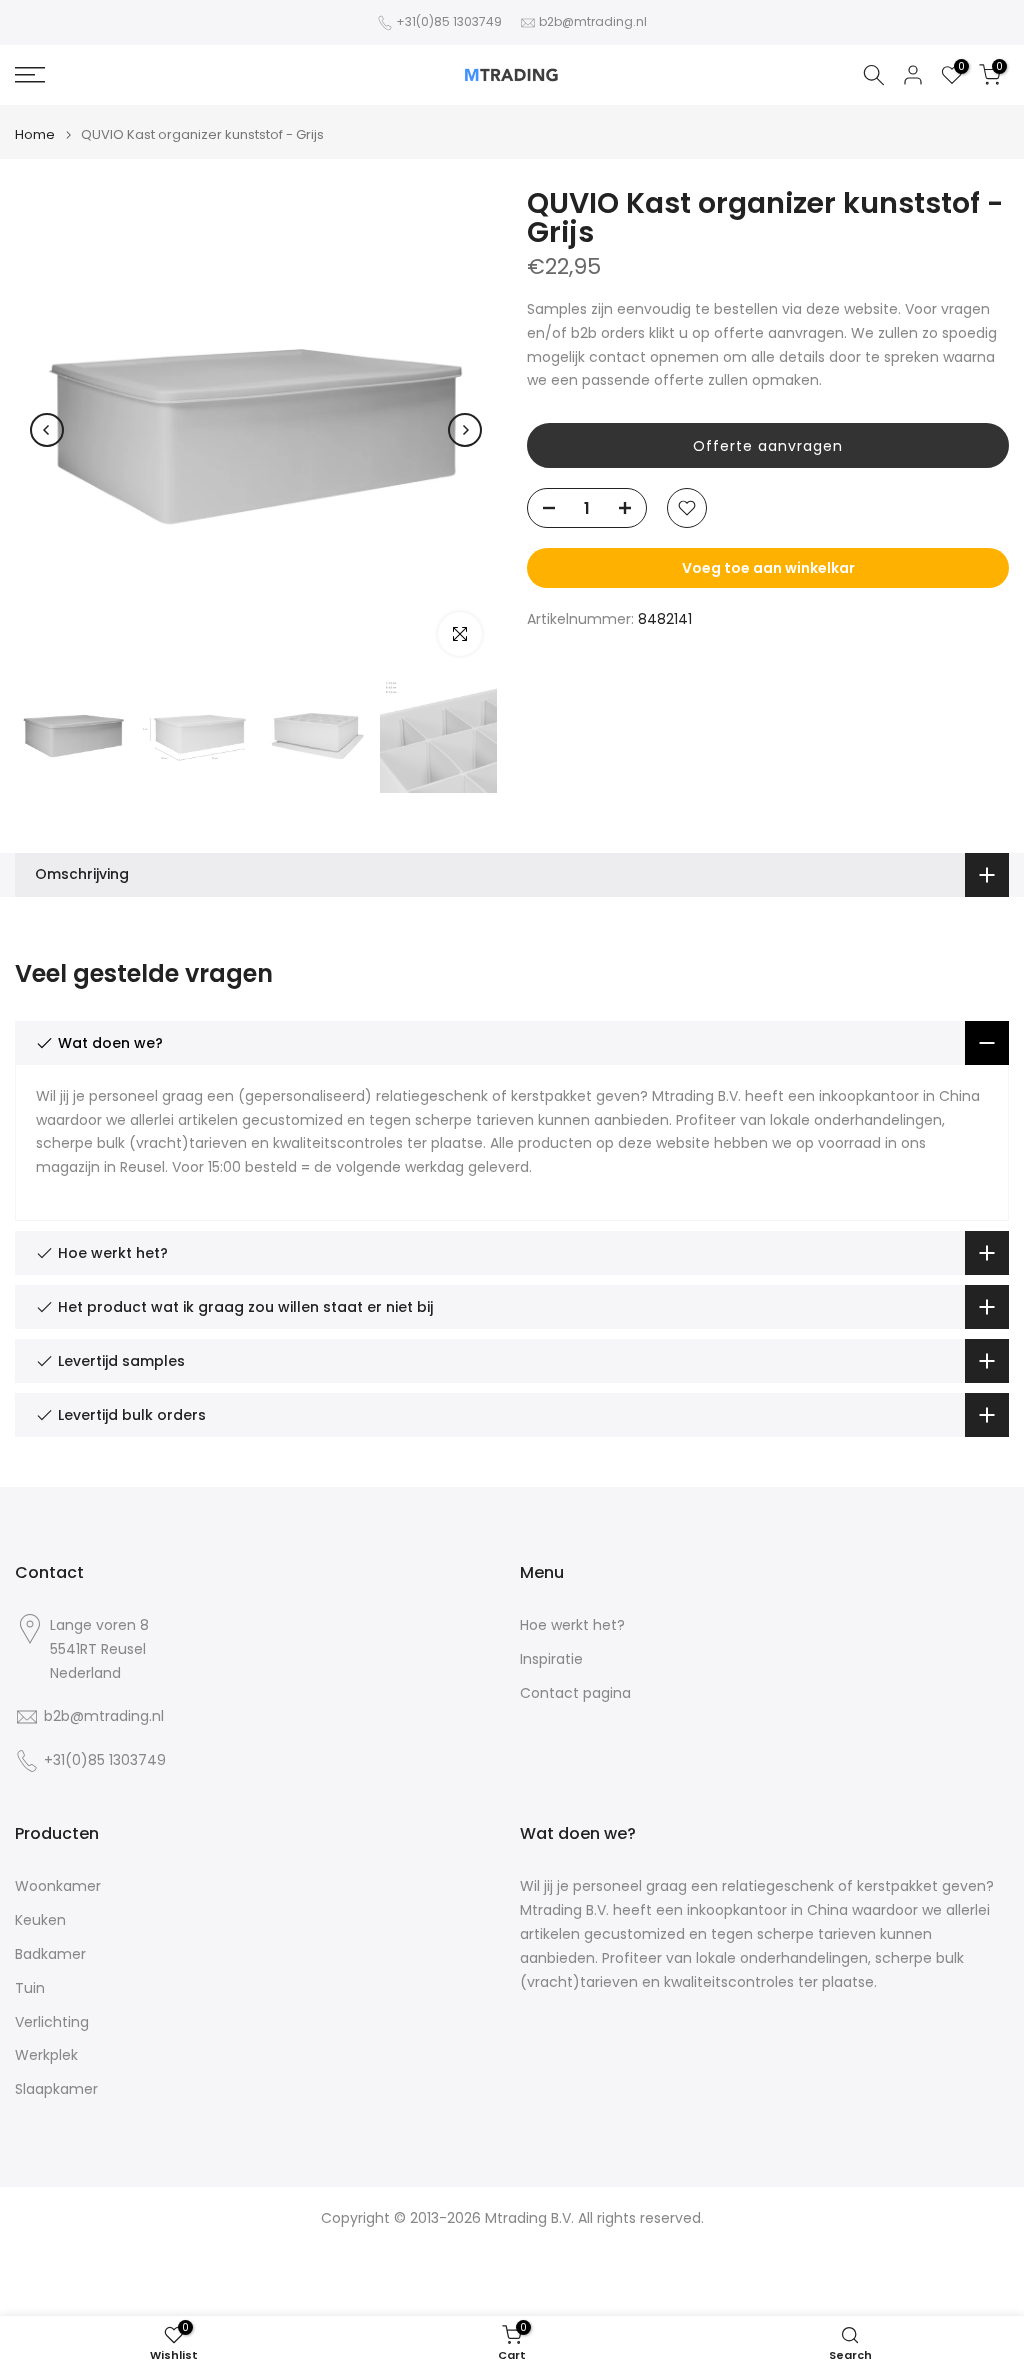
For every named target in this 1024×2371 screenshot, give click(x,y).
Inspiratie (551, 1659)
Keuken (40, 1920)
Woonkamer (58, 1886)
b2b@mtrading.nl (593, 21)
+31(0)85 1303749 (449, 21)
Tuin (30, 1988)
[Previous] (47, 430)
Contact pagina (575, 1693)
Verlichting (52, 2022)
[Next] (465, 430)
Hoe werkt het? (572, 1625)
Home (35, 134)
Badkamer (50, 1954)
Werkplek (46, 2055)
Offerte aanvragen (768, 446)
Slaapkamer (56, 2089)
